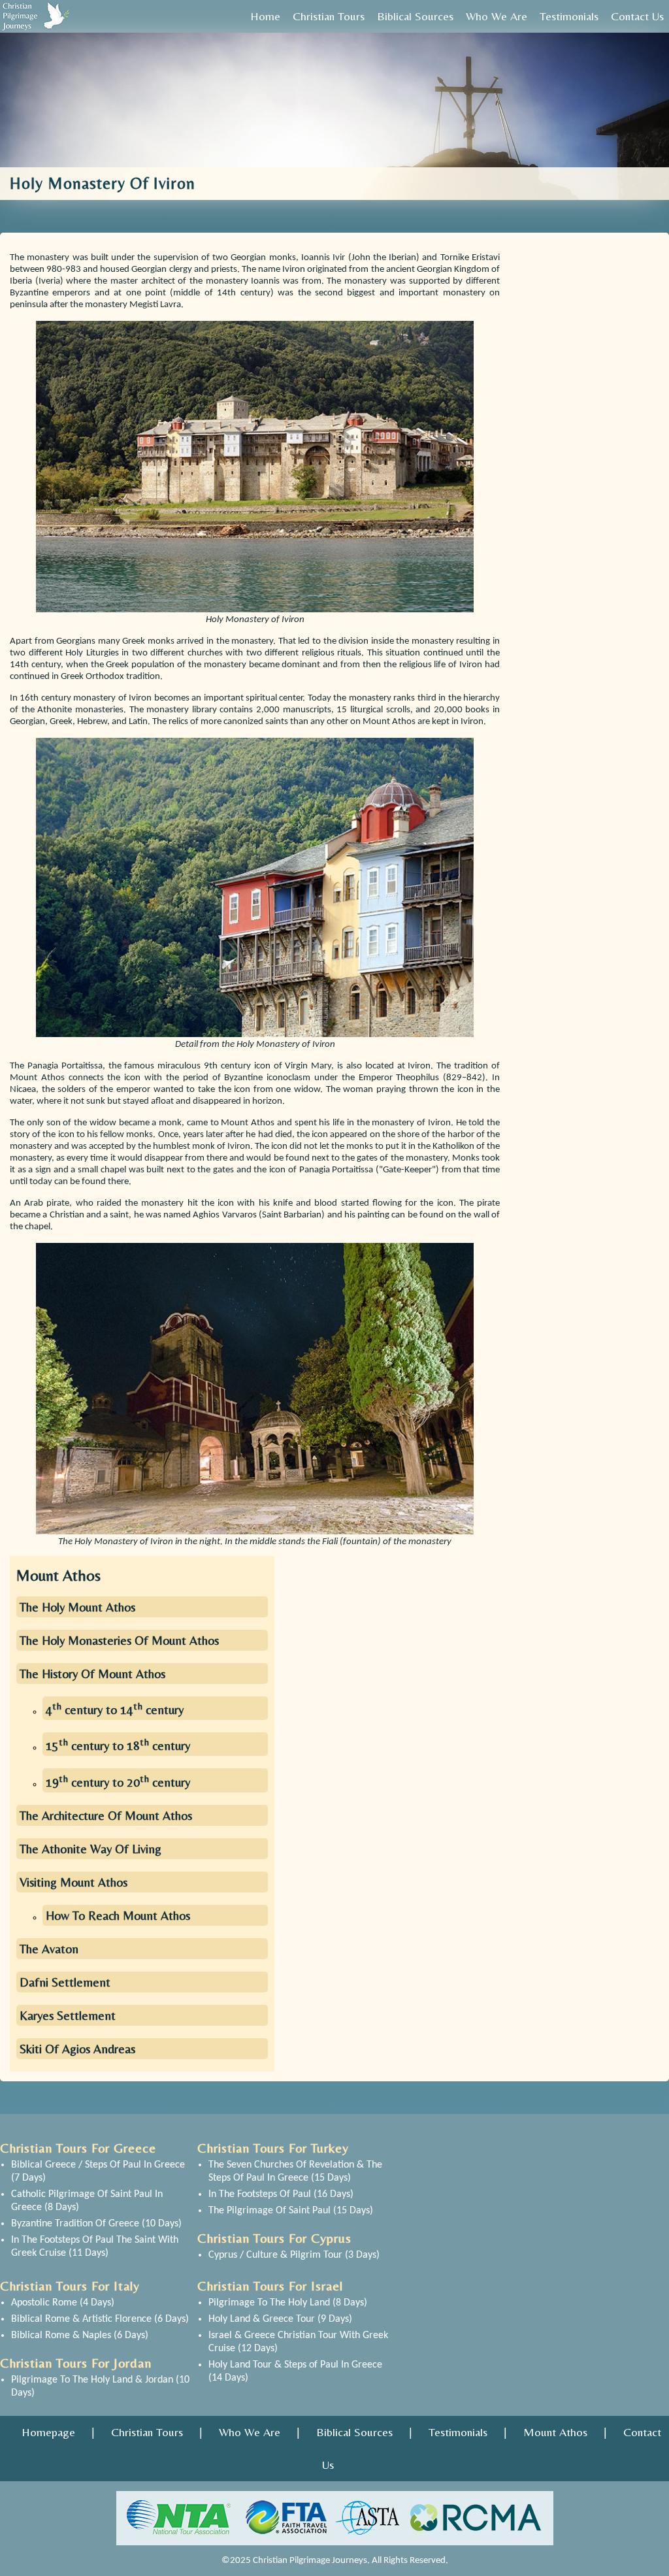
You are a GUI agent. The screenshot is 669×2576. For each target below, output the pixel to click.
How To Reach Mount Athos (118, 1915)
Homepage (48, 2432)
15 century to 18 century (118, 1745)
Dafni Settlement (65, 1982)
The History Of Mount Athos (92, 1674)
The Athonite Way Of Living (90, 1849)
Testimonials (458, 2432)
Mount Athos (555, 2432)
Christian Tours (147, 2432)
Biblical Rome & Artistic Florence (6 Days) (100, 2319)
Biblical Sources (354, 2432)
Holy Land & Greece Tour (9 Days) (280, 2319)
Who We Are (250, 2432)
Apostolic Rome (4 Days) (63, 2303)
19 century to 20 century (118, 1782)
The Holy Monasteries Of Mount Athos (119, 1640)
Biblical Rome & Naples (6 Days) (80, 2336)
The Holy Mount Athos (77, 1607)
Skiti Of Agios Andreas (77, 2049)
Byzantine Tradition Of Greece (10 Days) (96, 2224)
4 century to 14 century (115, 1709)
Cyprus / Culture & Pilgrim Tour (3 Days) (294, 2255)
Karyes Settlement (68, 2015)
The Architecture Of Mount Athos (106, 1815)
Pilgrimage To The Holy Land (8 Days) (288, 2303)
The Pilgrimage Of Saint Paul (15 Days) (291, 2211)
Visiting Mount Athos (73, 1882)
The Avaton (49, 1949)
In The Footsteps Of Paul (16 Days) (281, 2194)
